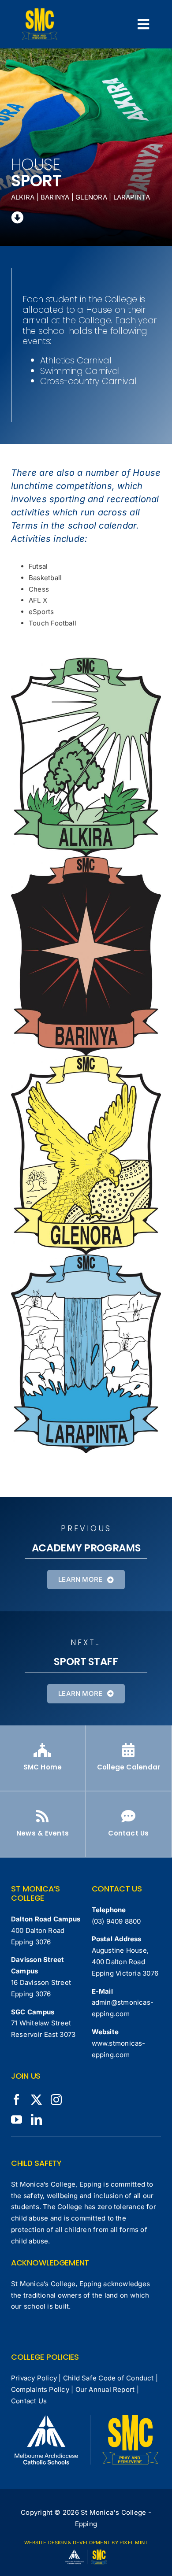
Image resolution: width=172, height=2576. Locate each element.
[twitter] (36, 2100)
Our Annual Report (105, 2389)
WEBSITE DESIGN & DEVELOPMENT (67, 2543)
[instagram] (56, 2100)
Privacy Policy (34, 2378)
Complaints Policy (40, 2389)
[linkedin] (36, 2119)
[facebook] (17, 2100)
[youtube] (17, 2119)
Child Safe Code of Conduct (108, 2378)
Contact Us (29, 2401)
